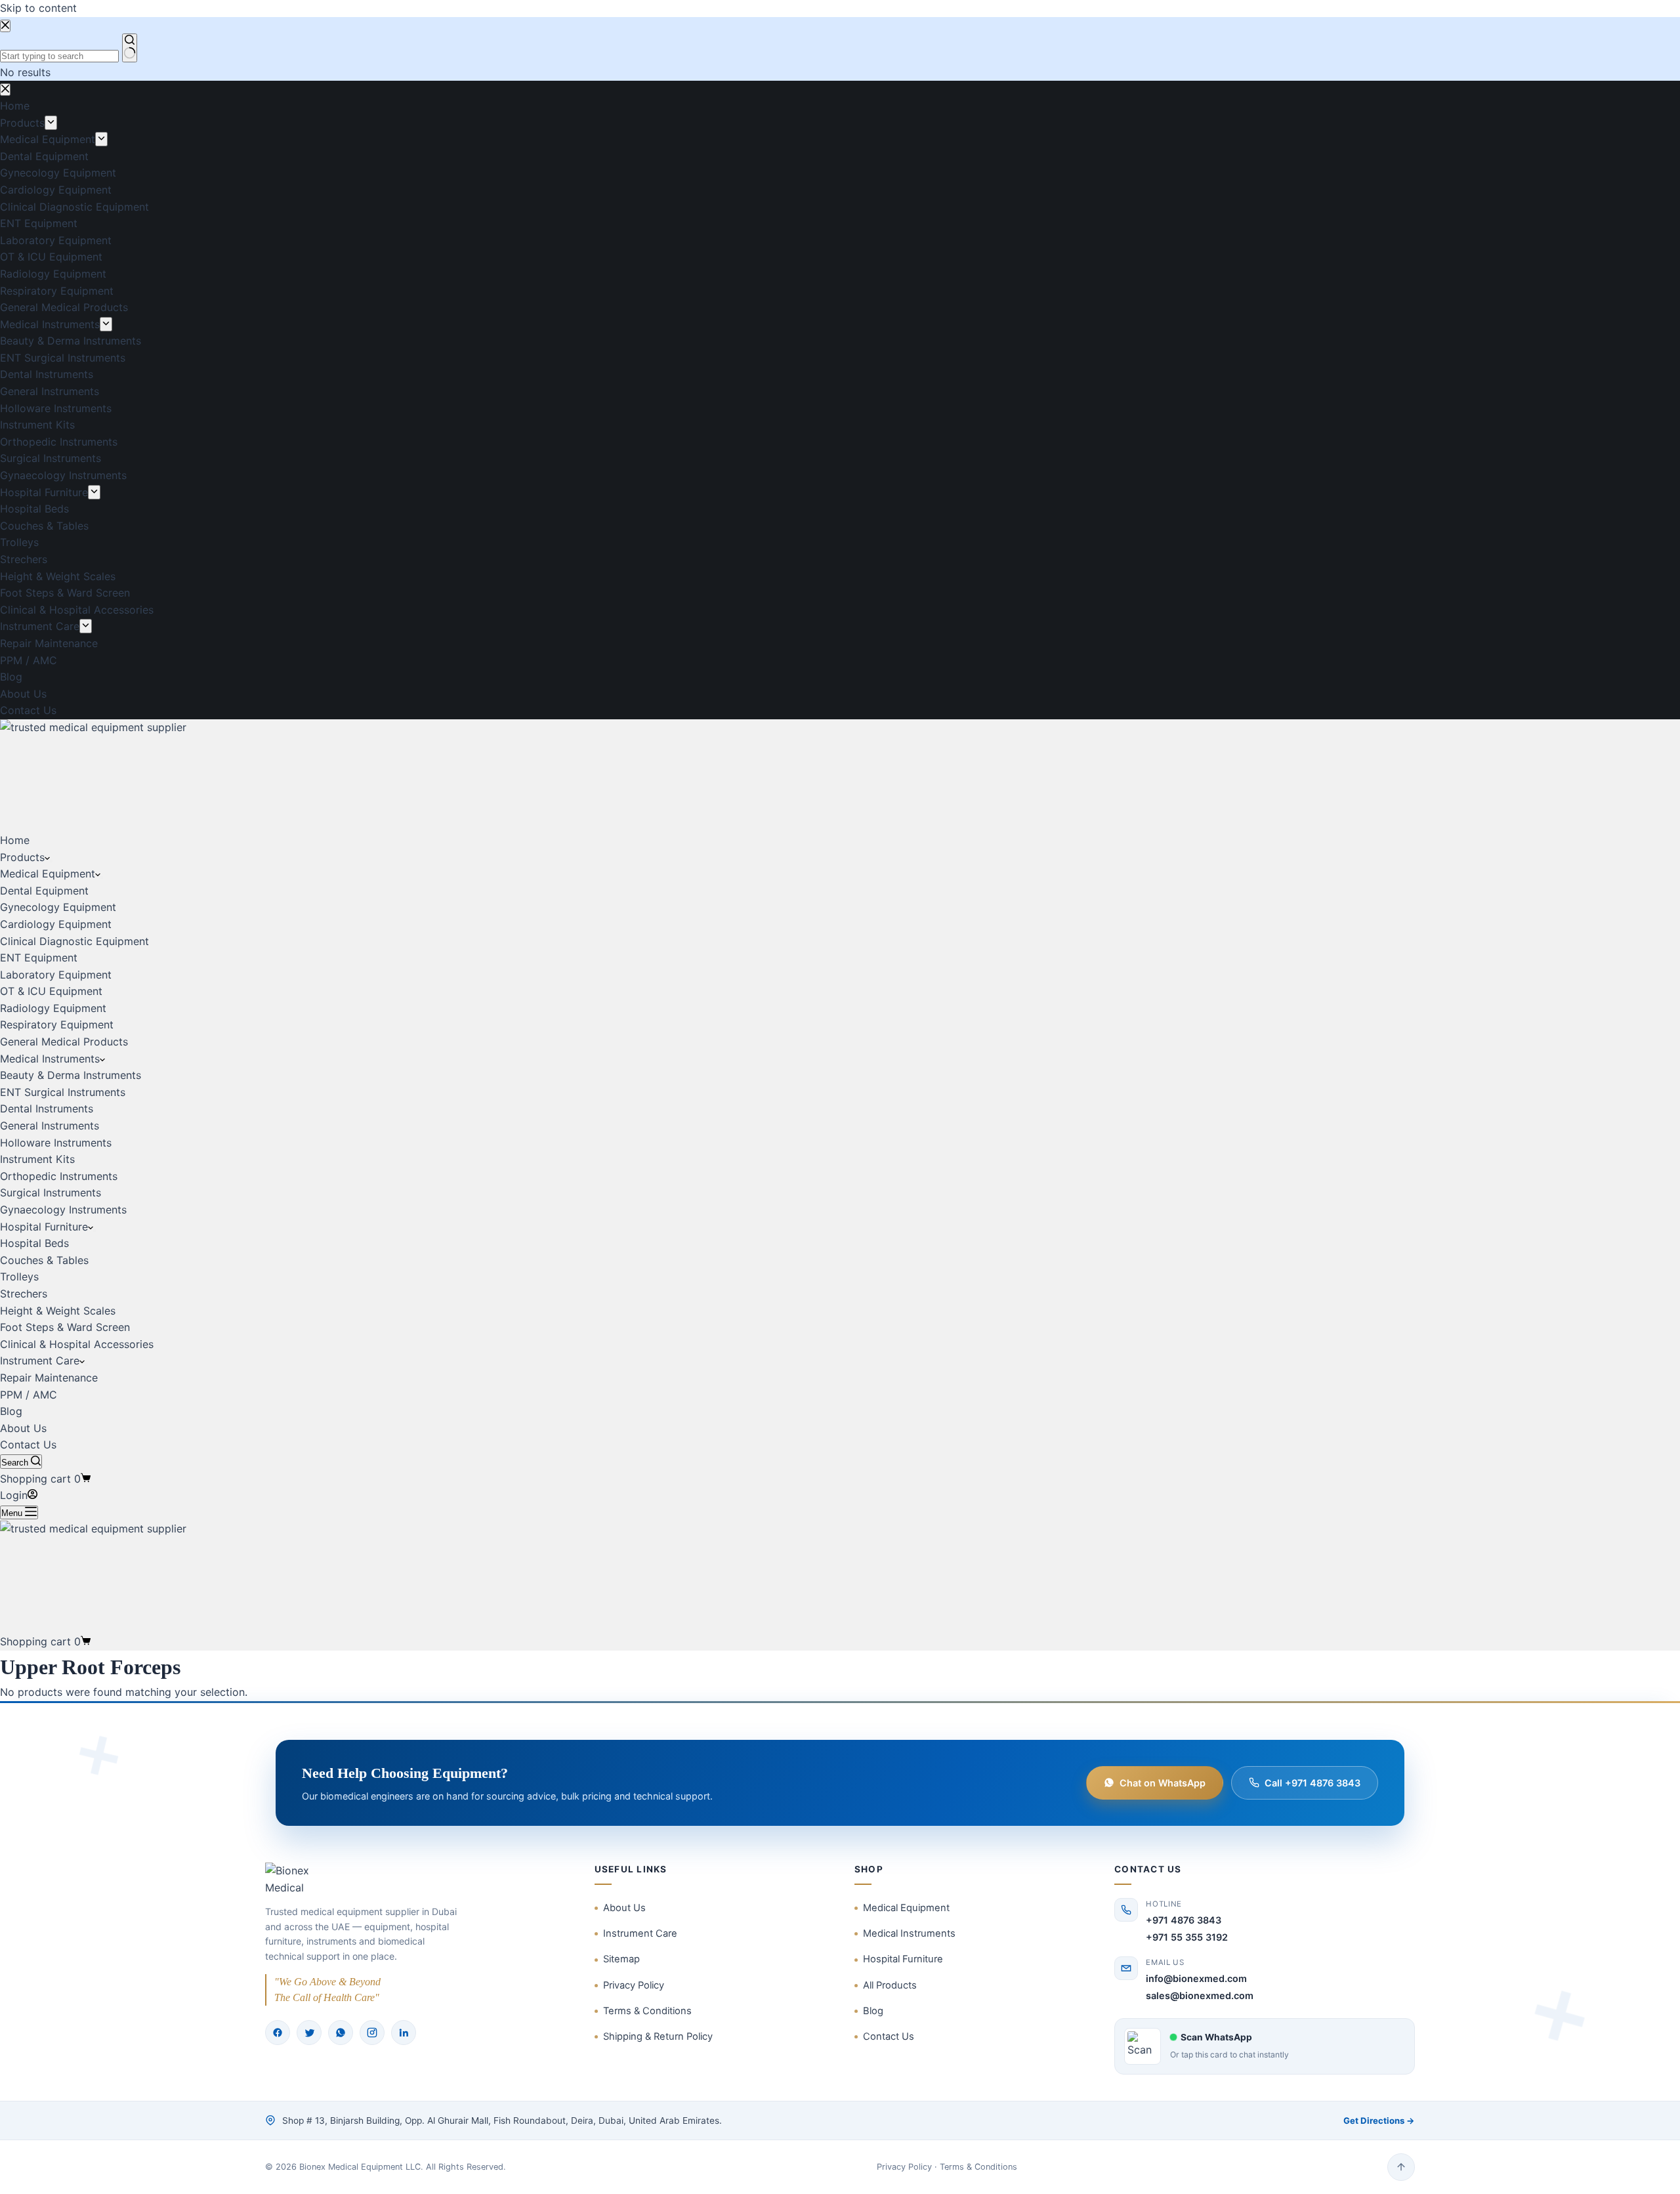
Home (15, 840)
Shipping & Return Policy (658, 2036)
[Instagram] (372, 2033)
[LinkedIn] (404, 2033)
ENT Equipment (39, 958)
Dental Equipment (44, 891)
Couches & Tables (44, 1260)
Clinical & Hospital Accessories (77, 1344)
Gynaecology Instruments (63, 1210)
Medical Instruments (50, 1059)
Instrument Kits (37, 1159)
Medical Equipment (48, 874)
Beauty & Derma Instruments (71, 1075)
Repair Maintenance (49, 1378)
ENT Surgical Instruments (63, 1092)
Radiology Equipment (53, 1008)
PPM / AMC (29, 1395)
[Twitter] (309, 2033)
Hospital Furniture (44, 1227)
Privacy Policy (634, 1985)
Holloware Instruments (56, 1143)
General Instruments (50, 1126)
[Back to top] (1401, 2167)
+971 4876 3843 (1184, 1920)
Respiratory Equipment (57, 1024)
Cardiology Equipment (56, 924)
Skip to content (38, 8)
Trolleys (19, 1276)
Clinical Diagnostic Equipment (74, 941)
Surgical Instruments (51, 1192)
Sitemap (621, 1959)
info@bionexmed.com (1196, 1978)
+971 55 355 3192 (1187, 1937)
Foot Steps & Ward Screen (65, 1327)
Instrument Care (40, 1361)
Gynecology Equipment (58, 907)
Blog (11, 1411)
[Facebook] (278, 2033)
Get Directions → (1379, 2120)
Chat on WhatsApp (1163, 1783)
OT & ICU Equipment (51, 991)
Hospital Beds (34, 1243)
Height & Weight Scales (58, 1311)
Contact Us (28, 1445)
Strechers (24, 1294)
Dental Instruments (47, 1108)
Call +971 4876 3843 (1312, 1783)
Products (22, 857)
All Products (890, 1985)
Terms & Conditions (647, 2011)
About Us (23, 1428)
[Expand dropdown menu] (51, 861)
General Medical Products (64, 1042)
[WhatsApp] (341, 2033)
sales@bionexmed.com (1200, 1995)
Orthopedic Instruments (59, 1176)
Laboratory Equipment (56, 975)
